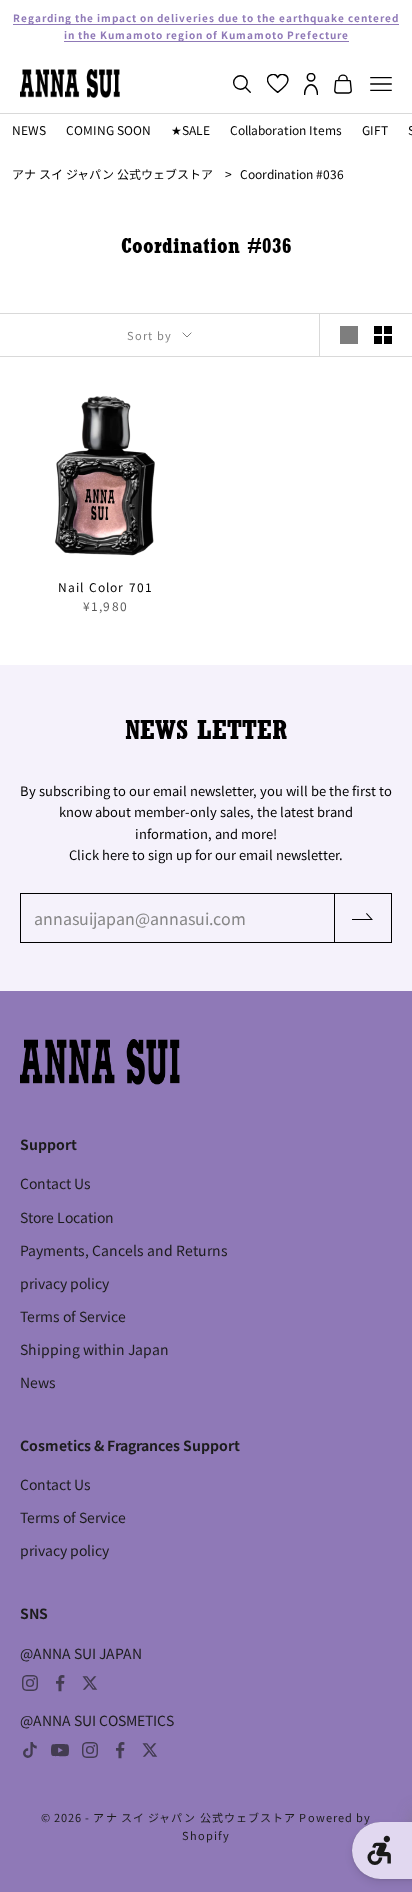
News (38, 1382)
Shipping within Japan (94, 1349)
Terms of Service (73, 1316)
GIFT (375, 129)
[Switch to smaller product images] (383, 335)
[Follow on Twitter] (90, 1683)
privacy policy (64, 1283)
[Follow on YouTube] (60, 1750)
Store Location (67, 1217)
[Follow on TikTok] (30, 1750)
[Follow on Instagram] (30, 1683)
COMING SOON (108, 129)
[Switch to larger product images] (349, 335)
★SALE (190, 129)
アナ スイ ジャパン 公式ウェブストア (112, 173)
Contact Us (55, 1183)
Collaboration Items (286, 129)
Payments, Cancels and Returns (124, 1250)
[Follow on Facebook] (60, 1683)
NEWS (29, 129)
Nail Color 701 (106, 587)
